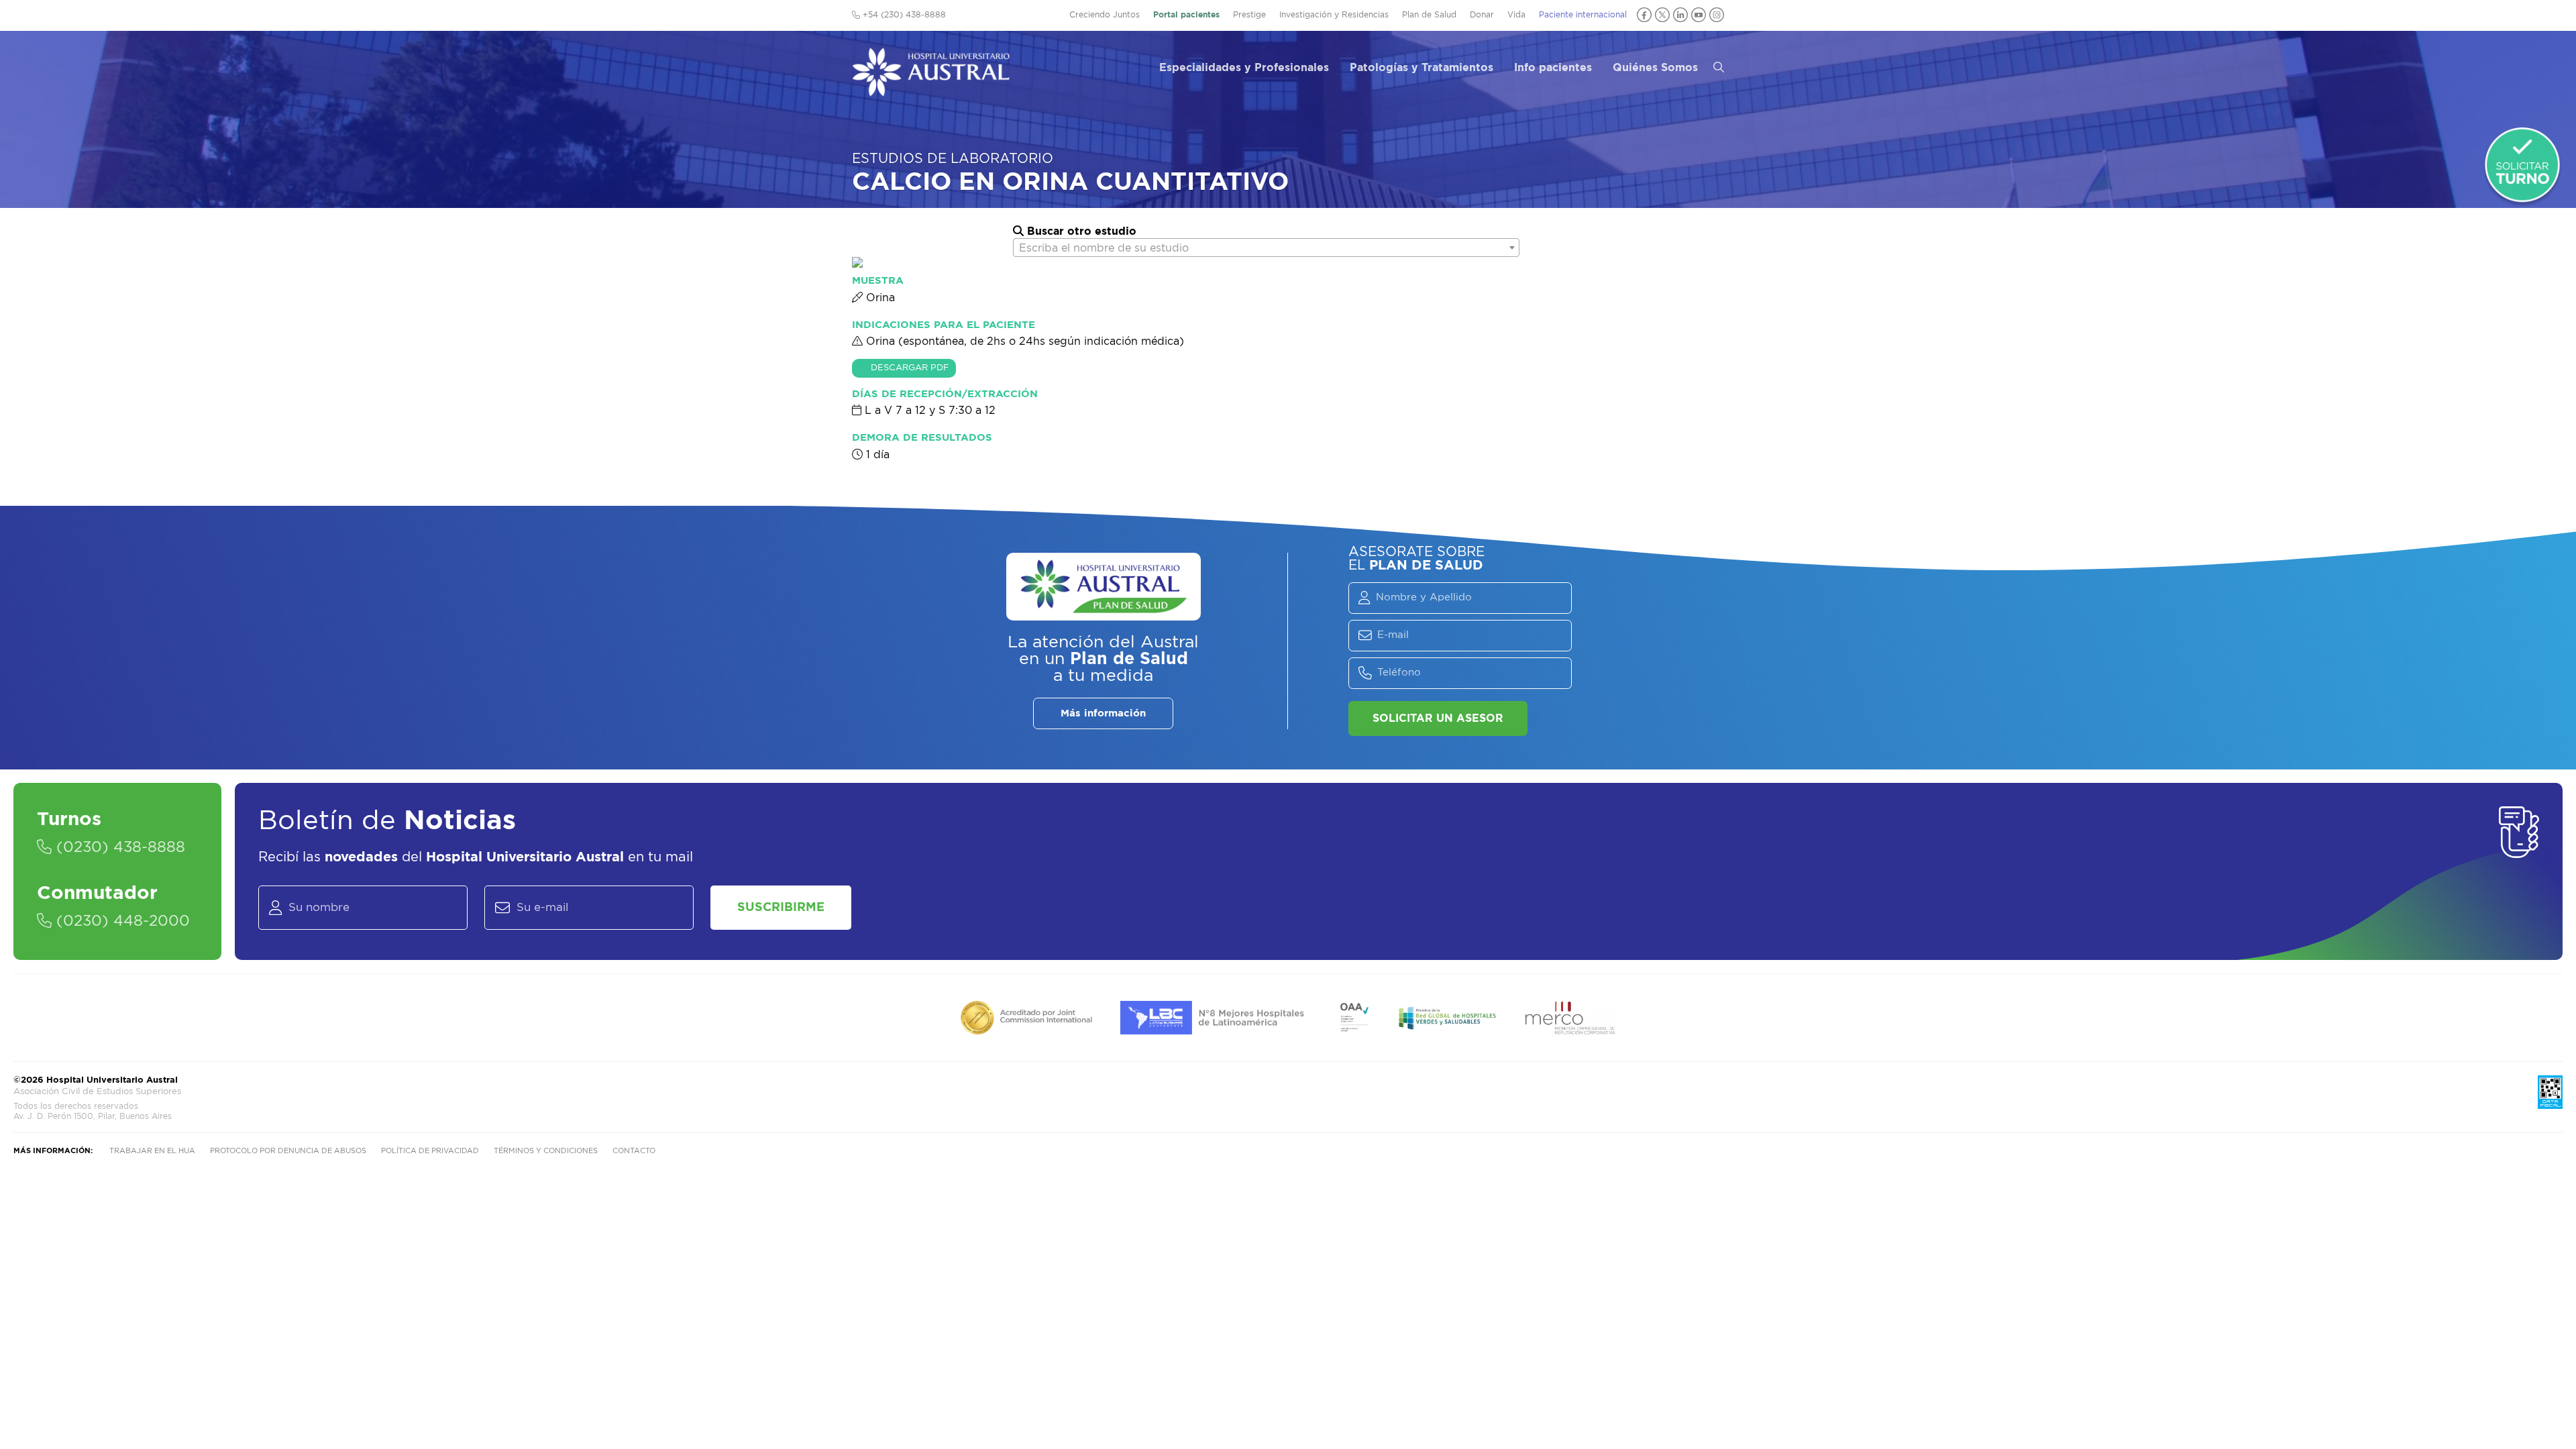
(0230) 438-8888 (118, 847)
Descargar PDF (910, 368)
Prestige (1249, 15)
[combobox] (1266, 248)
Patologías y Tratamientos (1421, 68)
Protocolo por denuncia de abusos (288, 1151)
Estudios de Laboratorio (953, 159)
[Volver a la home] (931, 90)
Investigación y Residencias (1334, 15)
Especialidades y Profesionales (1244, 68)
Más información (1103, 713)
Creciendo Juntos (1105, 15)
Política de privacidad (430, 1151)
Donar (1482, 15)
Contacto (634, 1151)
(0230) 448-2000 (121, 921)
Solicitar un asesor (1438, 718)
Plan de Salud (1429, 15)
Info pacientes (1553, 68)
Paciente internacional (1583, 15)
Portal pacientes (1186, 15)
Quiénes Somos (1655, 68)
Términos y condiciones (546, 1151)
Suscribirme (781, 908)
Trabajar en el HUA (152, 1151)
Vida (1516, 15)
